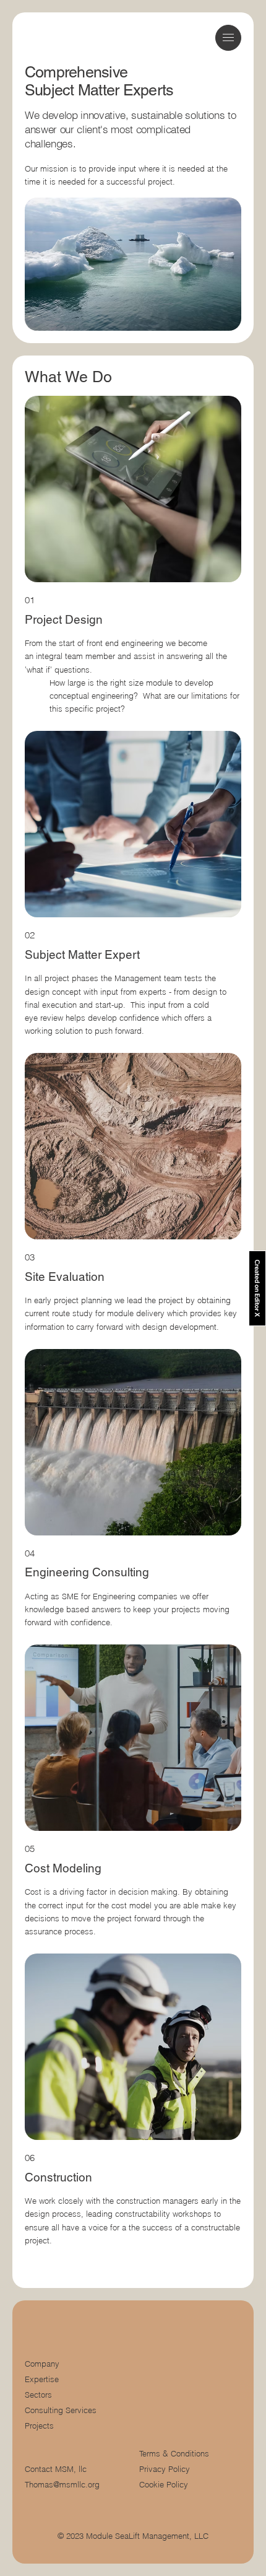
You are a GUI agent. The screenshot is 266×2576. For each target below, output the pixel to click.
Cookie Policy (164, 2485)
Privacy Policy (165, 2469)
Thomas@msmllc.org (62, 2485)
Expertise (42, 2379)
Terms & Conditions (175, 2454)
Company (42, 2364)
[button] (228, 37)
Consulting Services (61, 2410)
